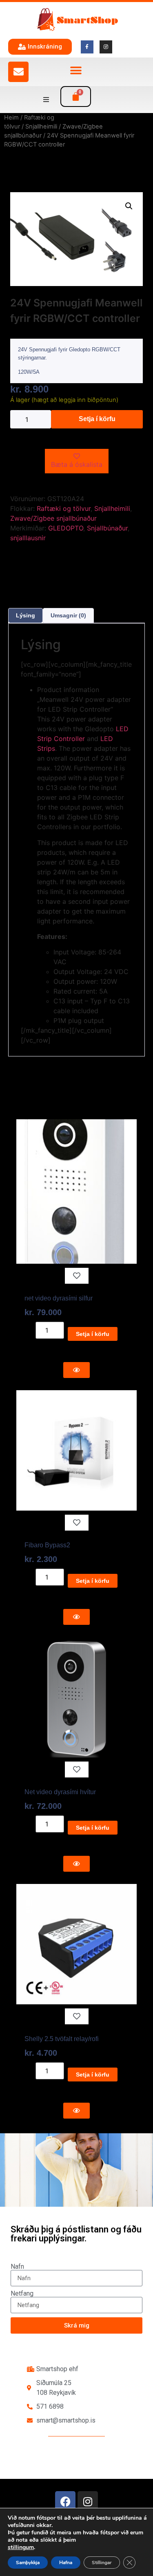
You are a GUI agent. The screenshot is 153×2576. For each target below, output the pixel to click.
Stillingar (102, 2563)
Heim (11, 118)
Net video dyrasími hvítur (60, 1792)
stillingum (21, 2547)
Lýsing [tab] (25, 615)
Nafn (17, 2267)
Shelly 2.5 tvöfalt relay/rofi (62, 2039)
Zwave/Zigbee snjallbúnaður (53, 518)
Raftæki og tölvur (64, 508)
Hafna (66, 2563)
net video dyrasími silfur (59, 1298)
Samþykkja (28, 2563)
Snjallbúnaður (107, 528)
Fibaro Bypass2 (47, 1545)
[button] (76, 71)
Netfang (22, 2294)
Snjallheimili (41, 126)
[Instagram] (88, 2501)
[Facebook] (65, 2501)
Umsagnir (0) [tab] (68, 615)
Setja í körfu (97, 419)
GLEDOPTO (66, 528)
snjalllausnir (28, 538)
